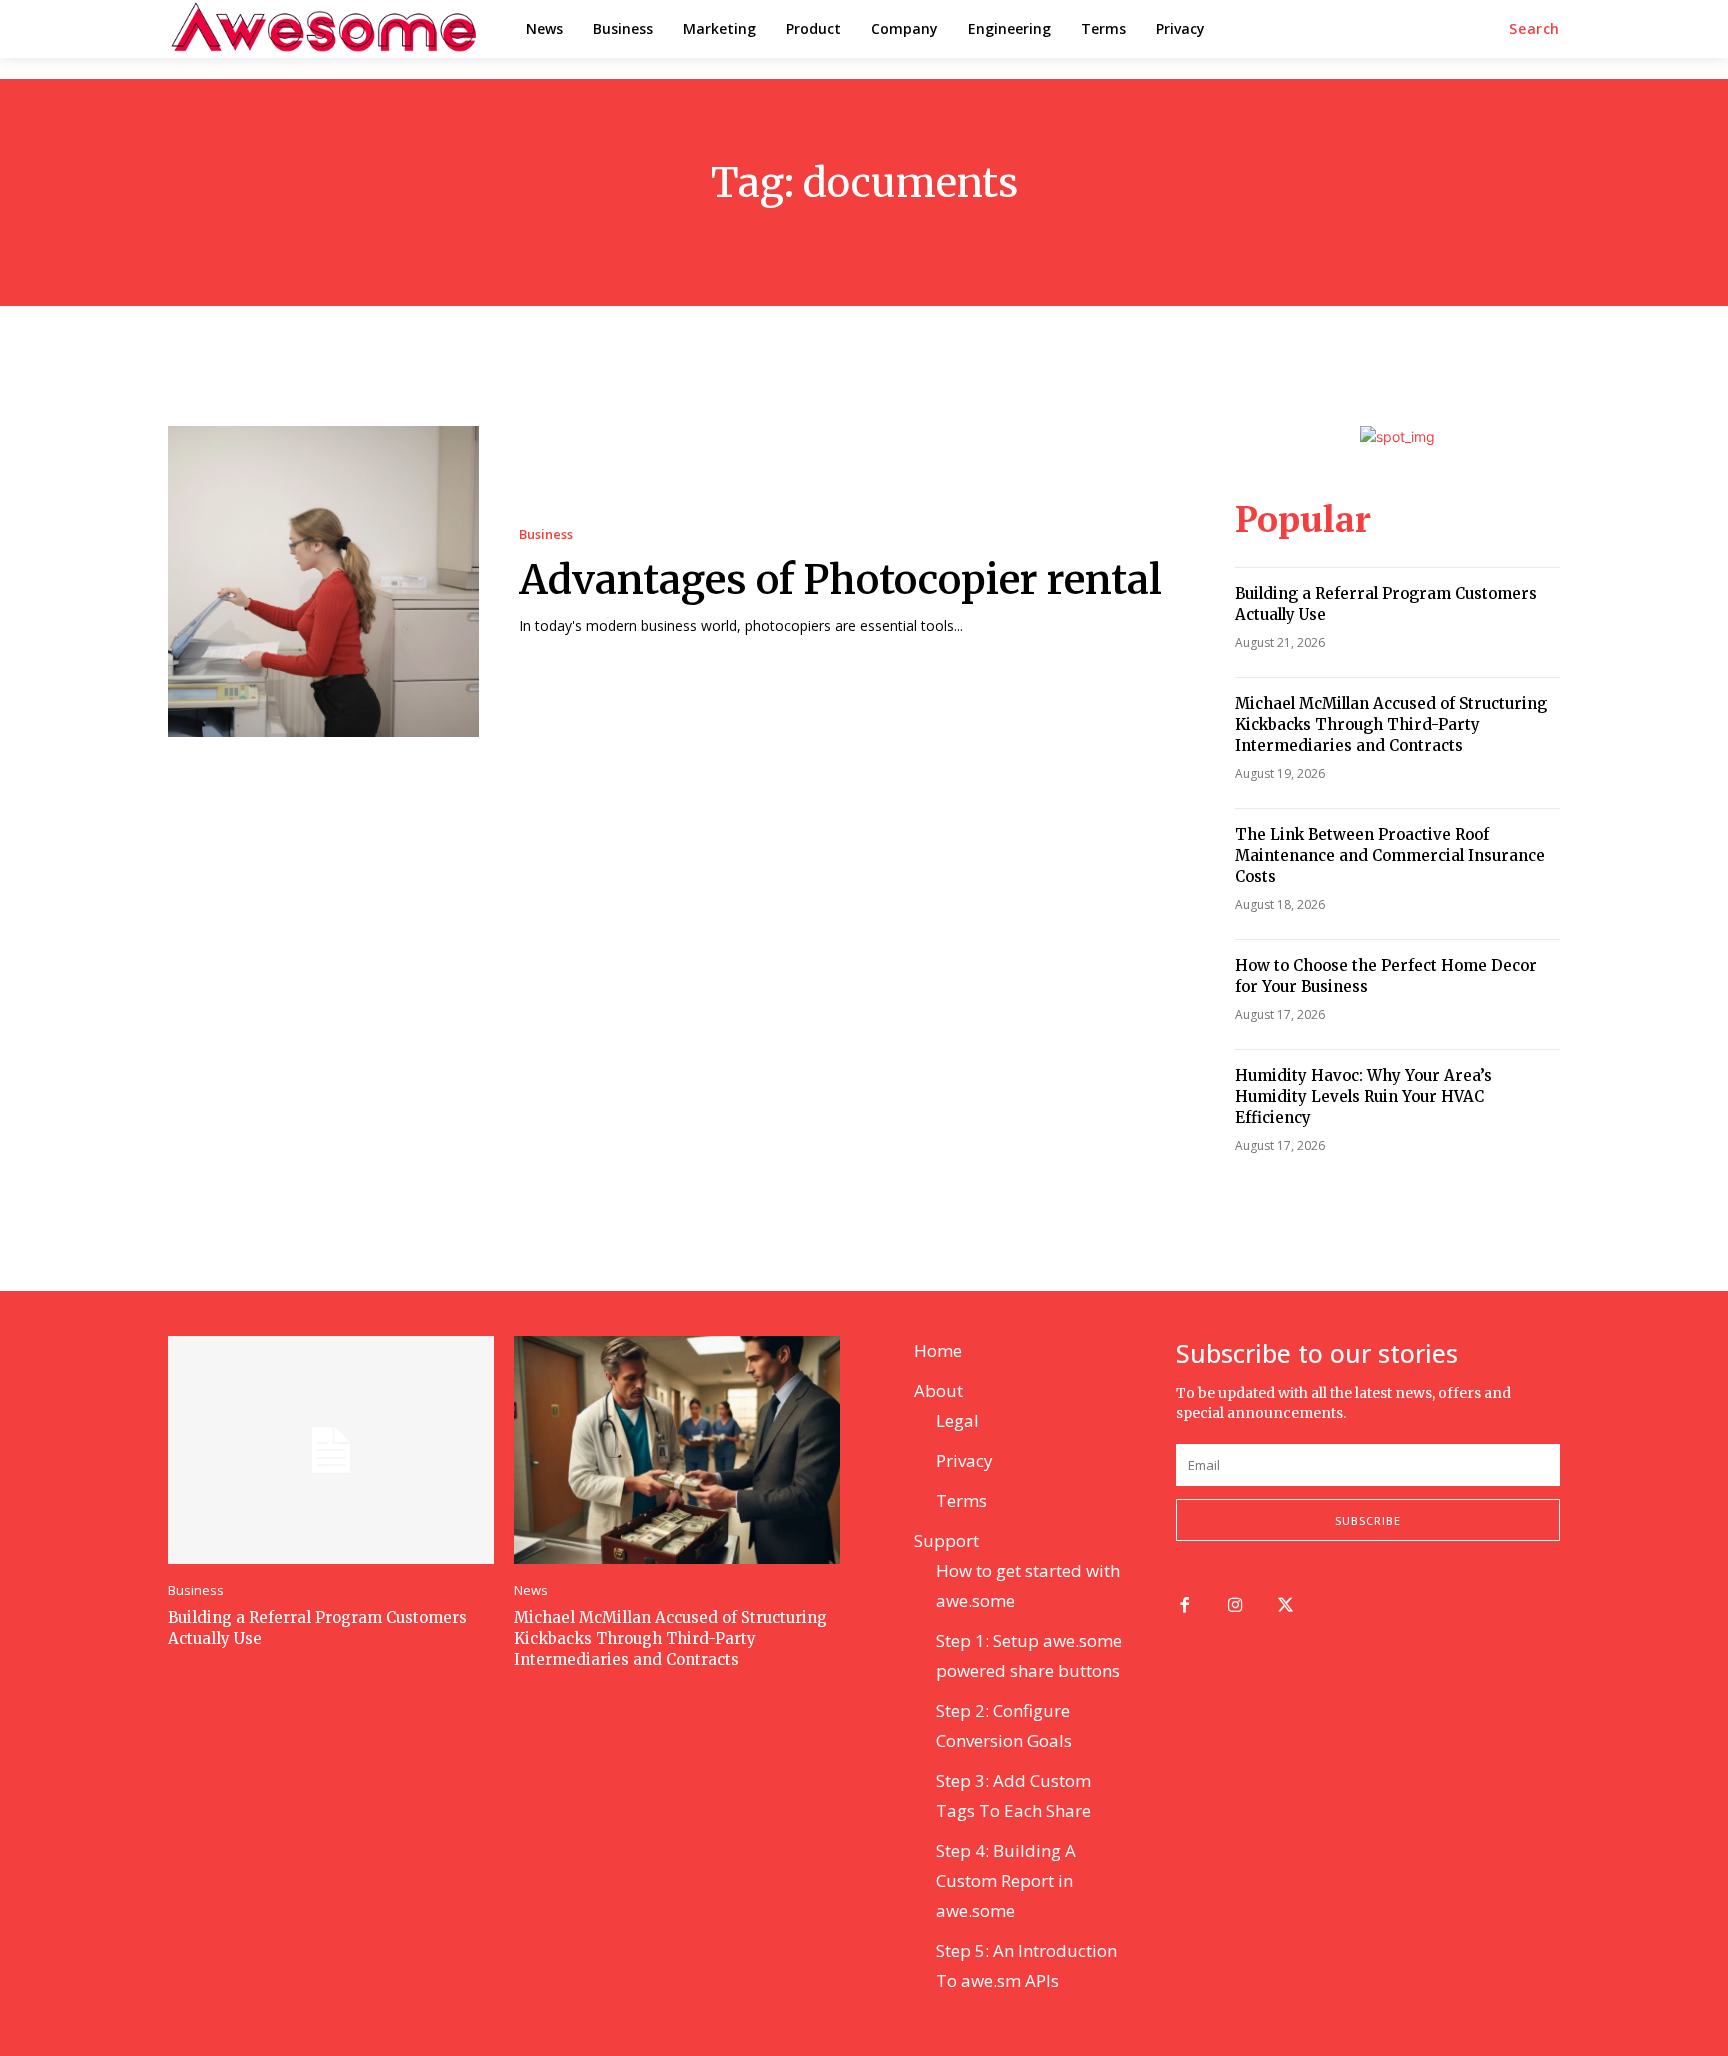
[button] (1534, 29)
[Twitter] (1286, 1606)
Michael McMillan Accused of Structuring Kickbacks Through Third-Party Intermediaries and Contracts (1391, 724)
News (531, 1590)
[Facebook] (1184, 1606)
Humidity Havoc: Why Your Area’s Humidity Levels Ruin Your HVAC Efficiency (1363, 1096)
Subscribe (1368, 1520)
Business (546, 534)
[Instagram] (1235, 1606)
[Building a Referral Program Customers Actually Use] (331, 1450)
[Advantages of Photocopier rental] (323, 581)
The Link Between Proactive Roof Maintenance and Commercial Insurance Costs (1390, 855)
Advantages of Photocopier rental (840, 580)
